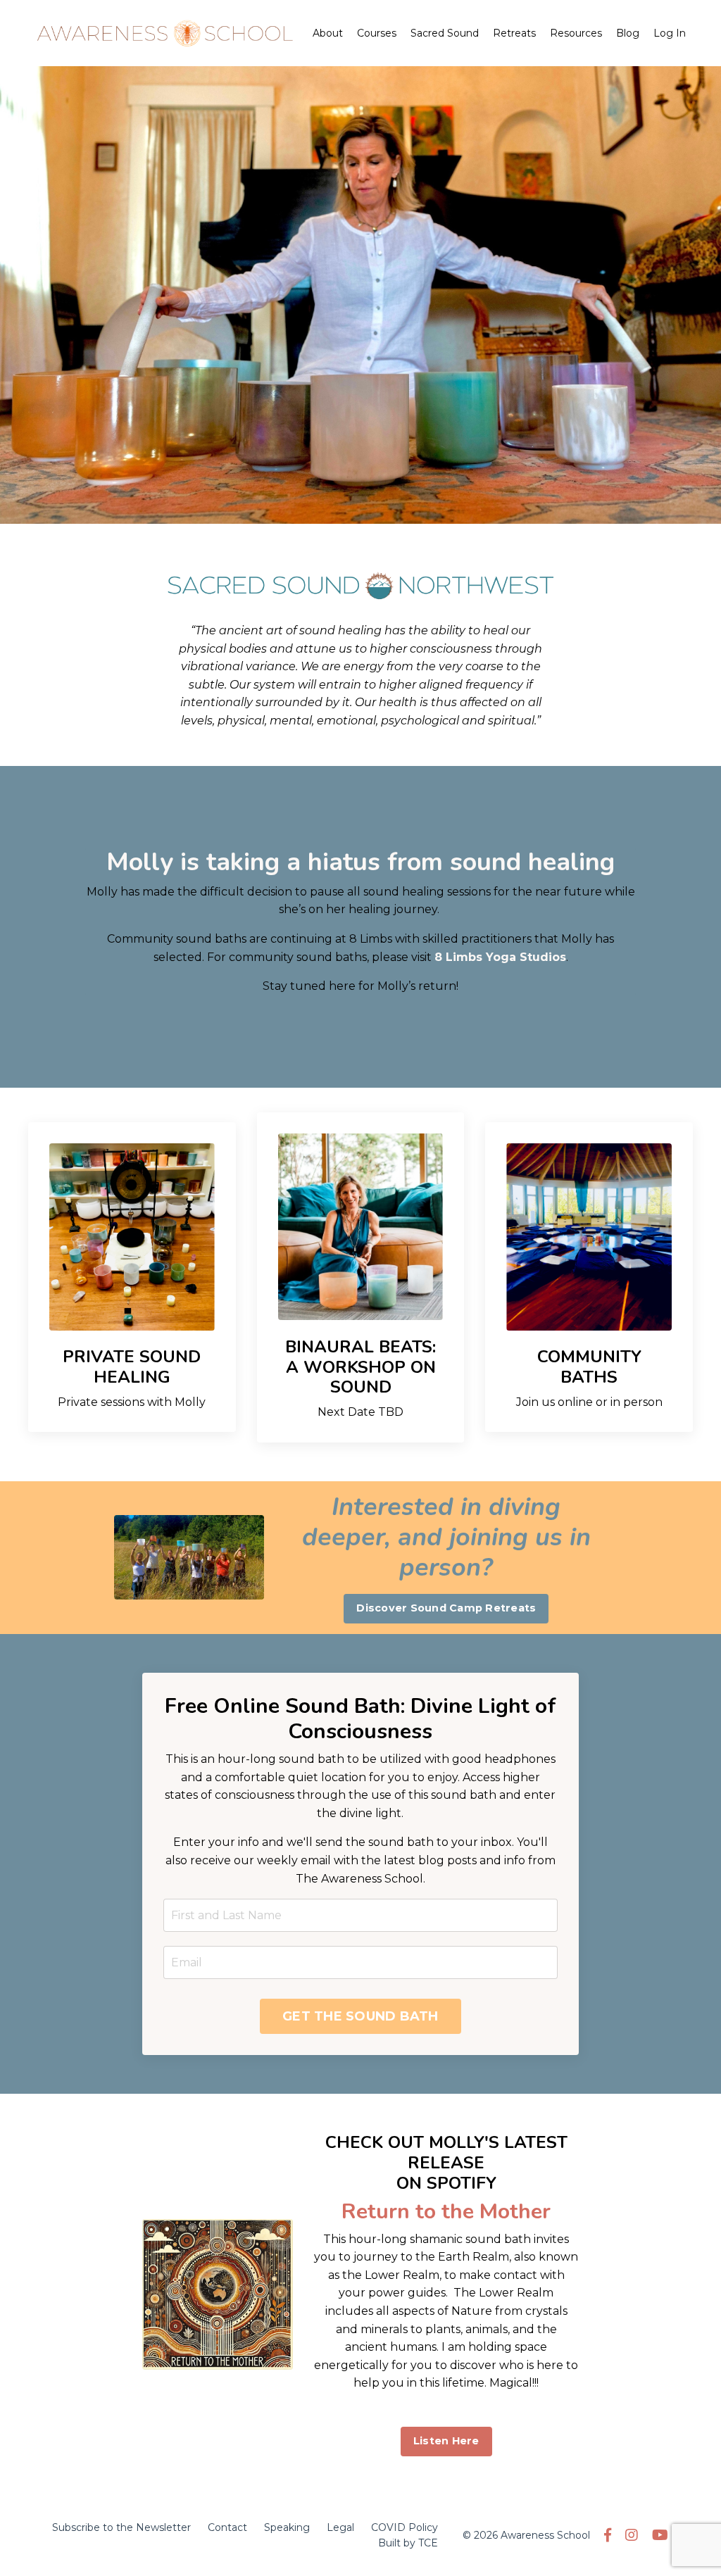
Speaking (287, 2527)
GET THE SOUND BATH (360, 2016)
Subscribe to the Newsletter (121, 2527)
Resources (576, 33)
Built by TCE (408, 2543)
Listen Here (446, 2441)
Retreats (514, 33)
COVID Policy (405, 2527)
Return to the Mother (446, 2212)
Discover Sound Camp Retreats (446, 1608)
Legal (340, 2527)
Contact (227, 2527)
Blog (628, 33)
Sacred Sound (445, 33)
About (328, 33)
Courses (377, 33)
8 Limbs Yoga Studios (500, 957)
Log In (670, 33)
